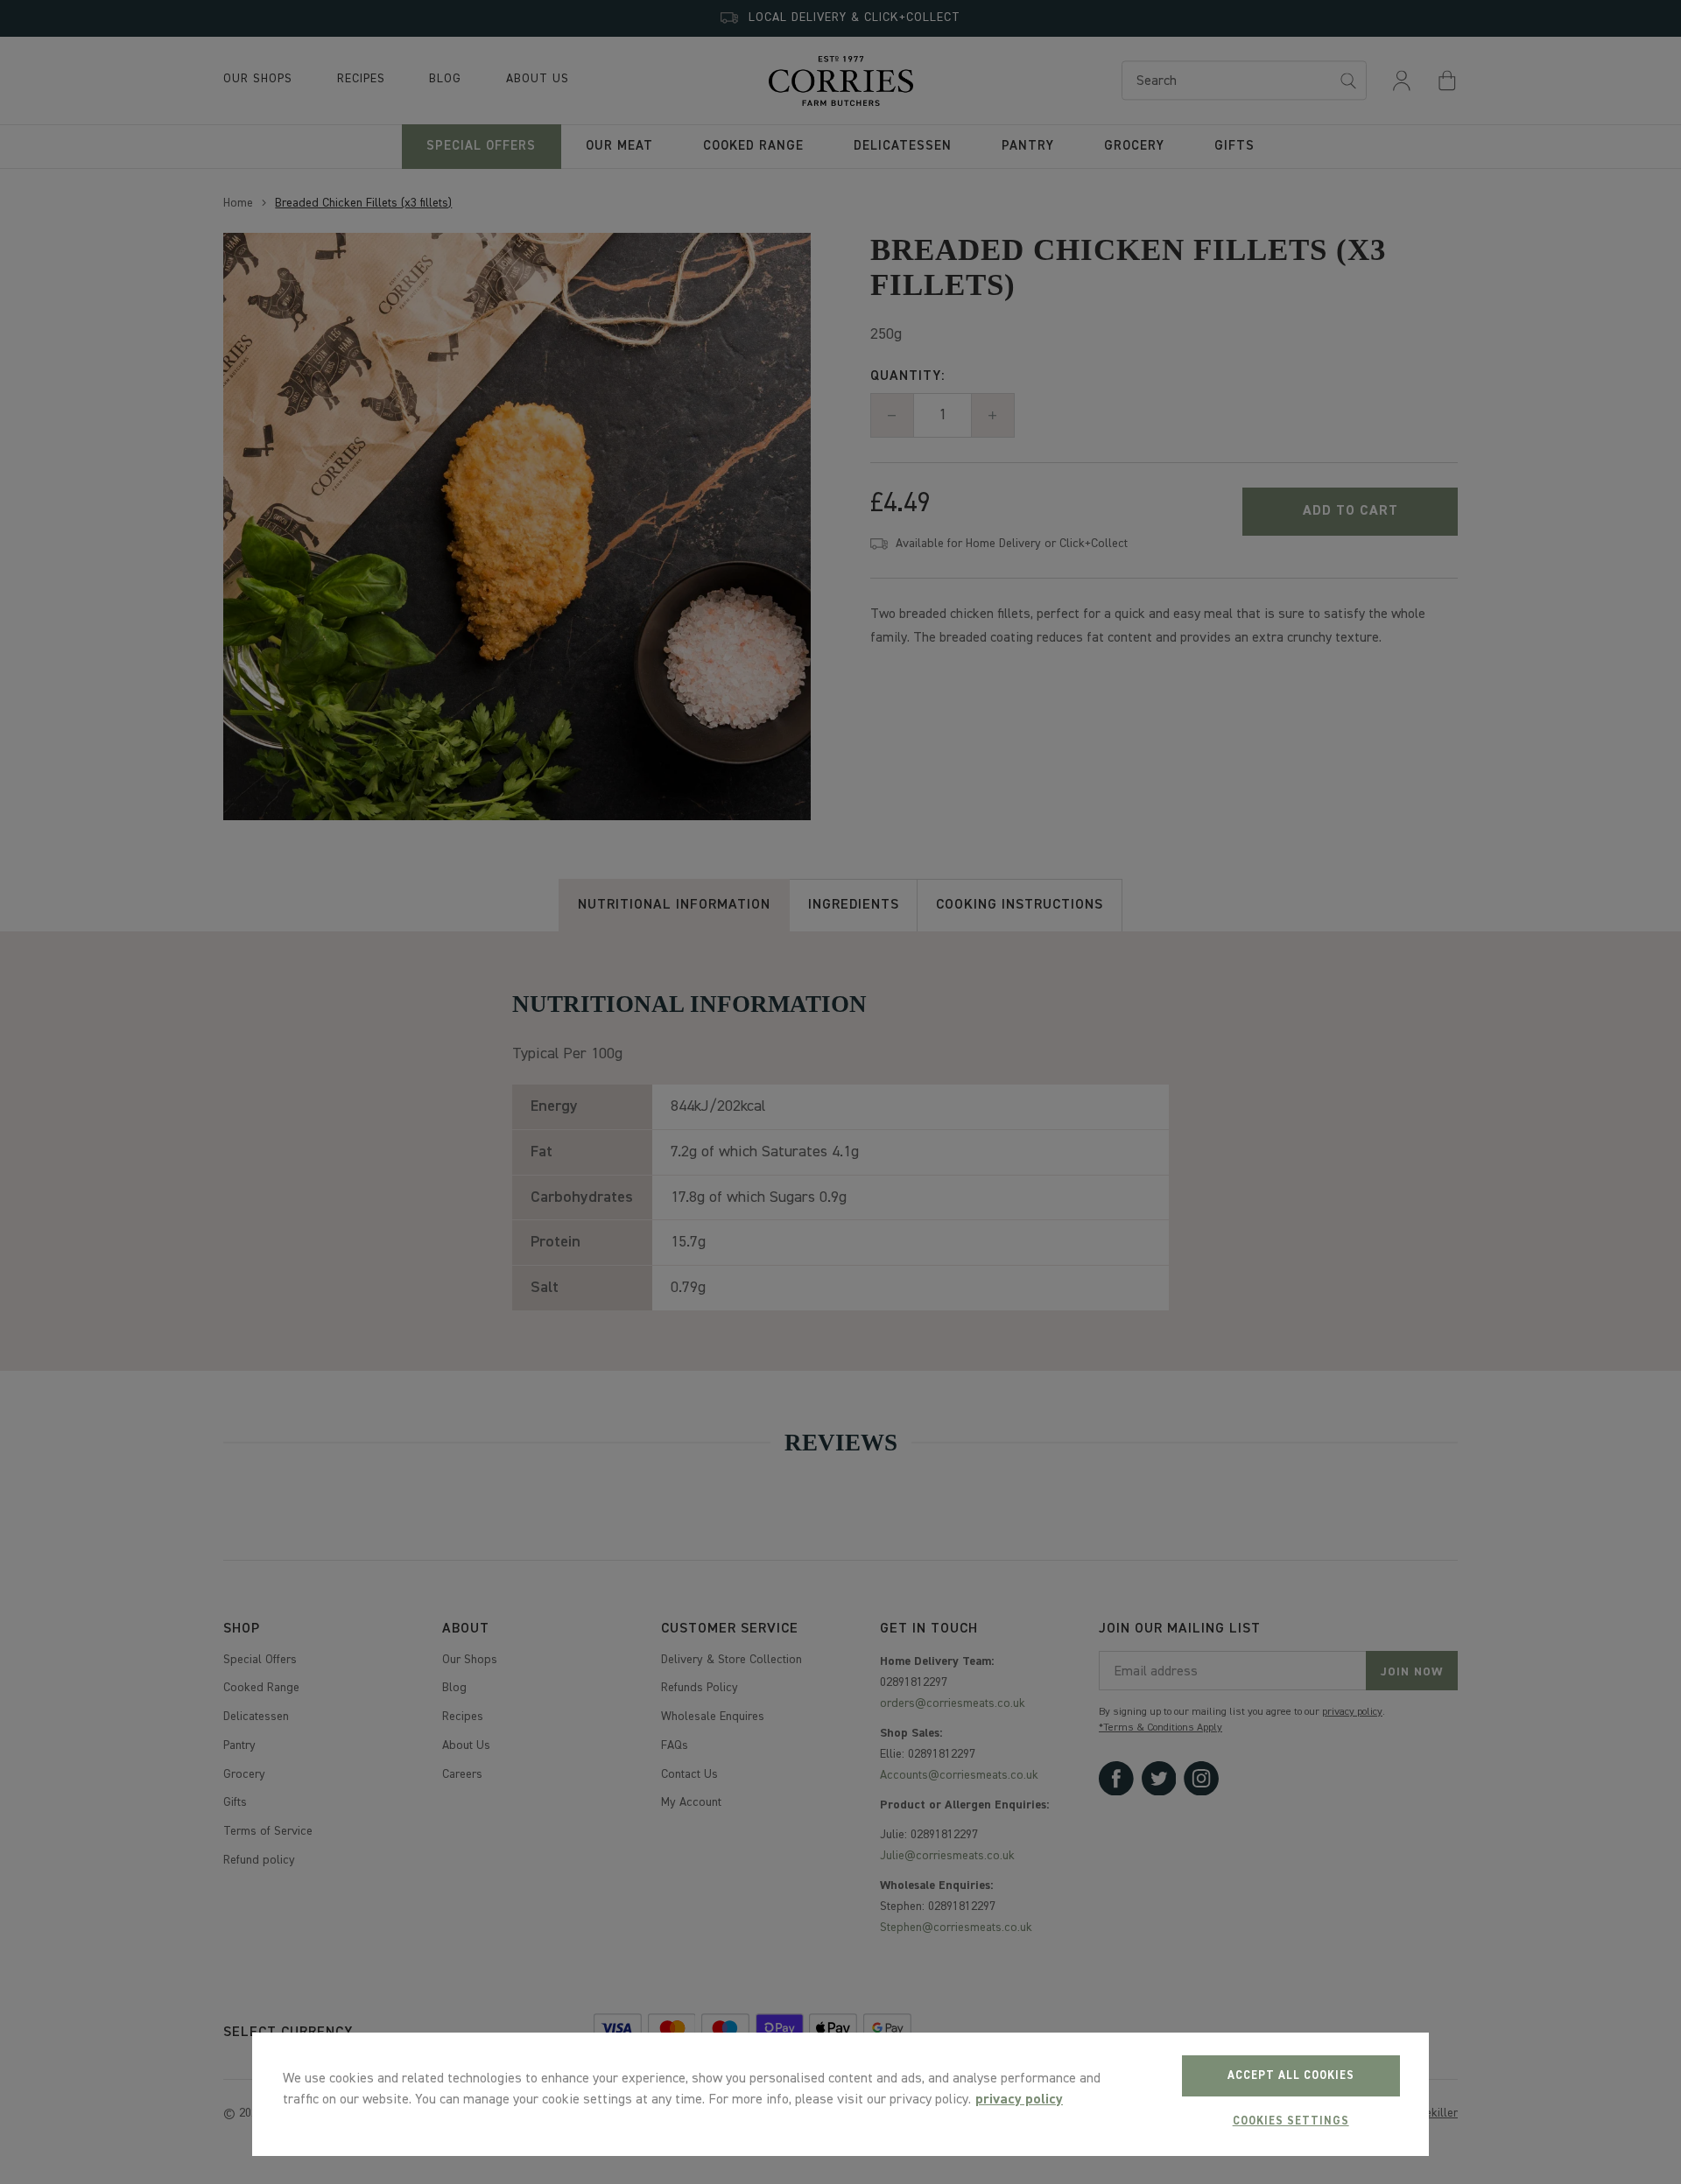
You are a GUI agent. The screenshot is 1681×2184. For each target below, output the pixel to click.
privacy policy (1019, 2100)
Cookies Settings (1291, 2121)
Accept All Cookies (1291, 2076)
